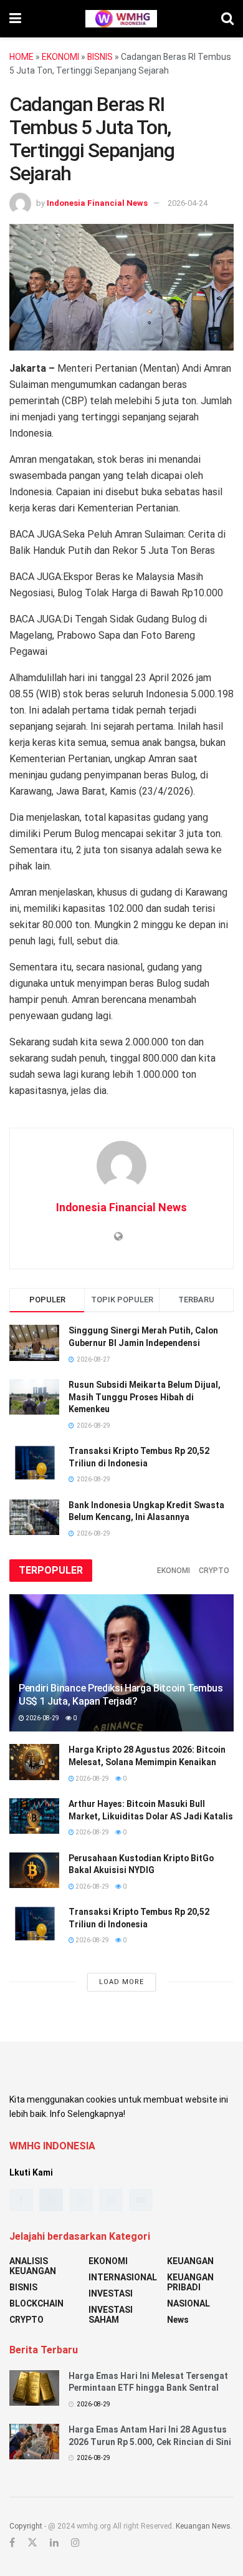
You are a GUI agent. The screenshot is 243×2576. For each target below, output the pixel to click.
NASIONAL (188, 2303)
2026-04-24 (188, 203)
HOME (21, 57)
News (178, 2320)
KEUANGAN (190, 2261)
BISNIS (100, 57)
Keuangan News (203, 2526)
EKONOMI (60, 57)
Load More (121, 1982)
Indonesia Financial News (97, 203)
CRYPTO (214, 1571)
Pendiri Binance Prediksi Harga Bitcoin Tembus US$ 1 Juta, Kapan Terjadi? (121, 1695)
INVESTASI (111, 2293)
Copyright (26, 2526)
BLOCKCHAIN (36, 2303)
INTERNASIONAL (123, 2277)
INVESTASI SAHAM (111, 2315)
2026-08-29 (42, 1718)
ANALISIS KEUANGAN (33, 2266)
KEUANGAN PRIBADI (190, 2282)
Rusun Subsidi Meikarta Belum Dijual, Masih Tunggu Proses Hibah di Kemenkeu (145, 1397)
